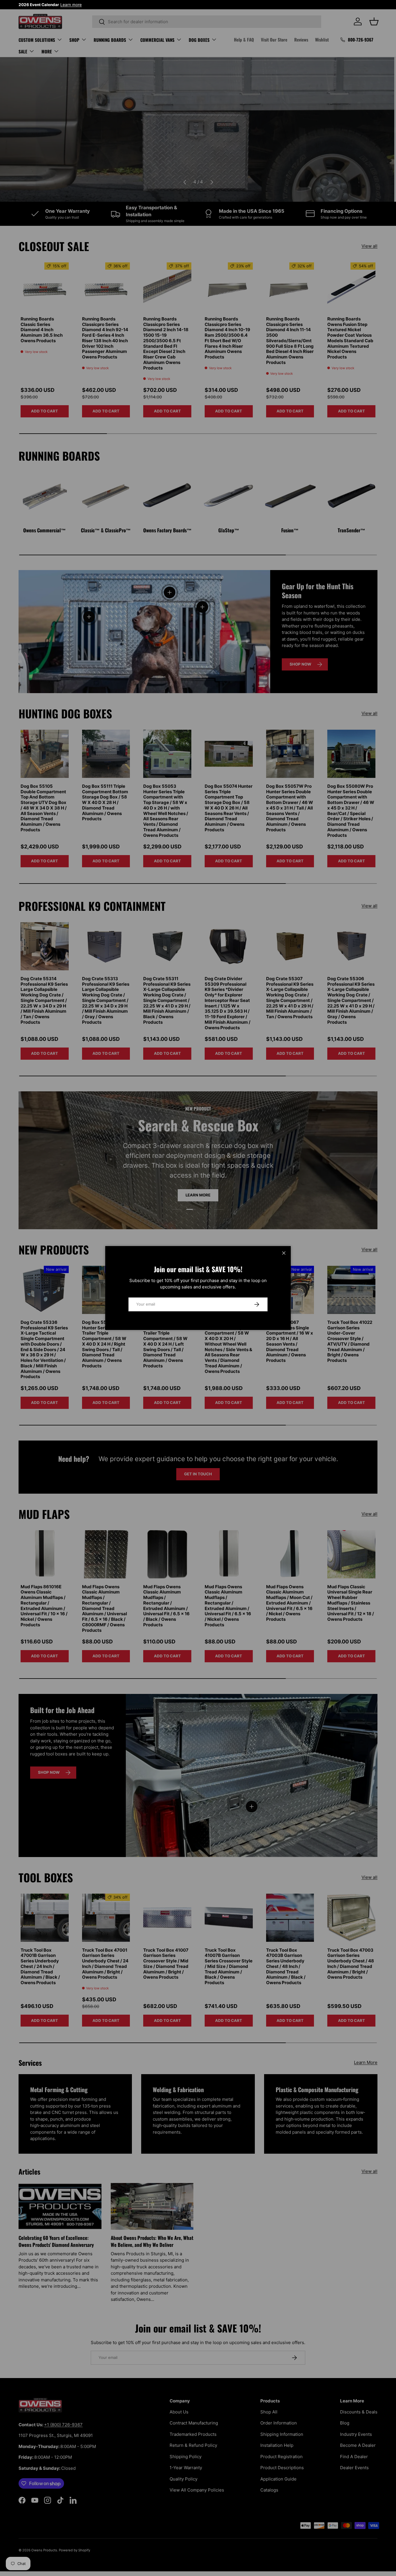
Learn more (71, 5)
